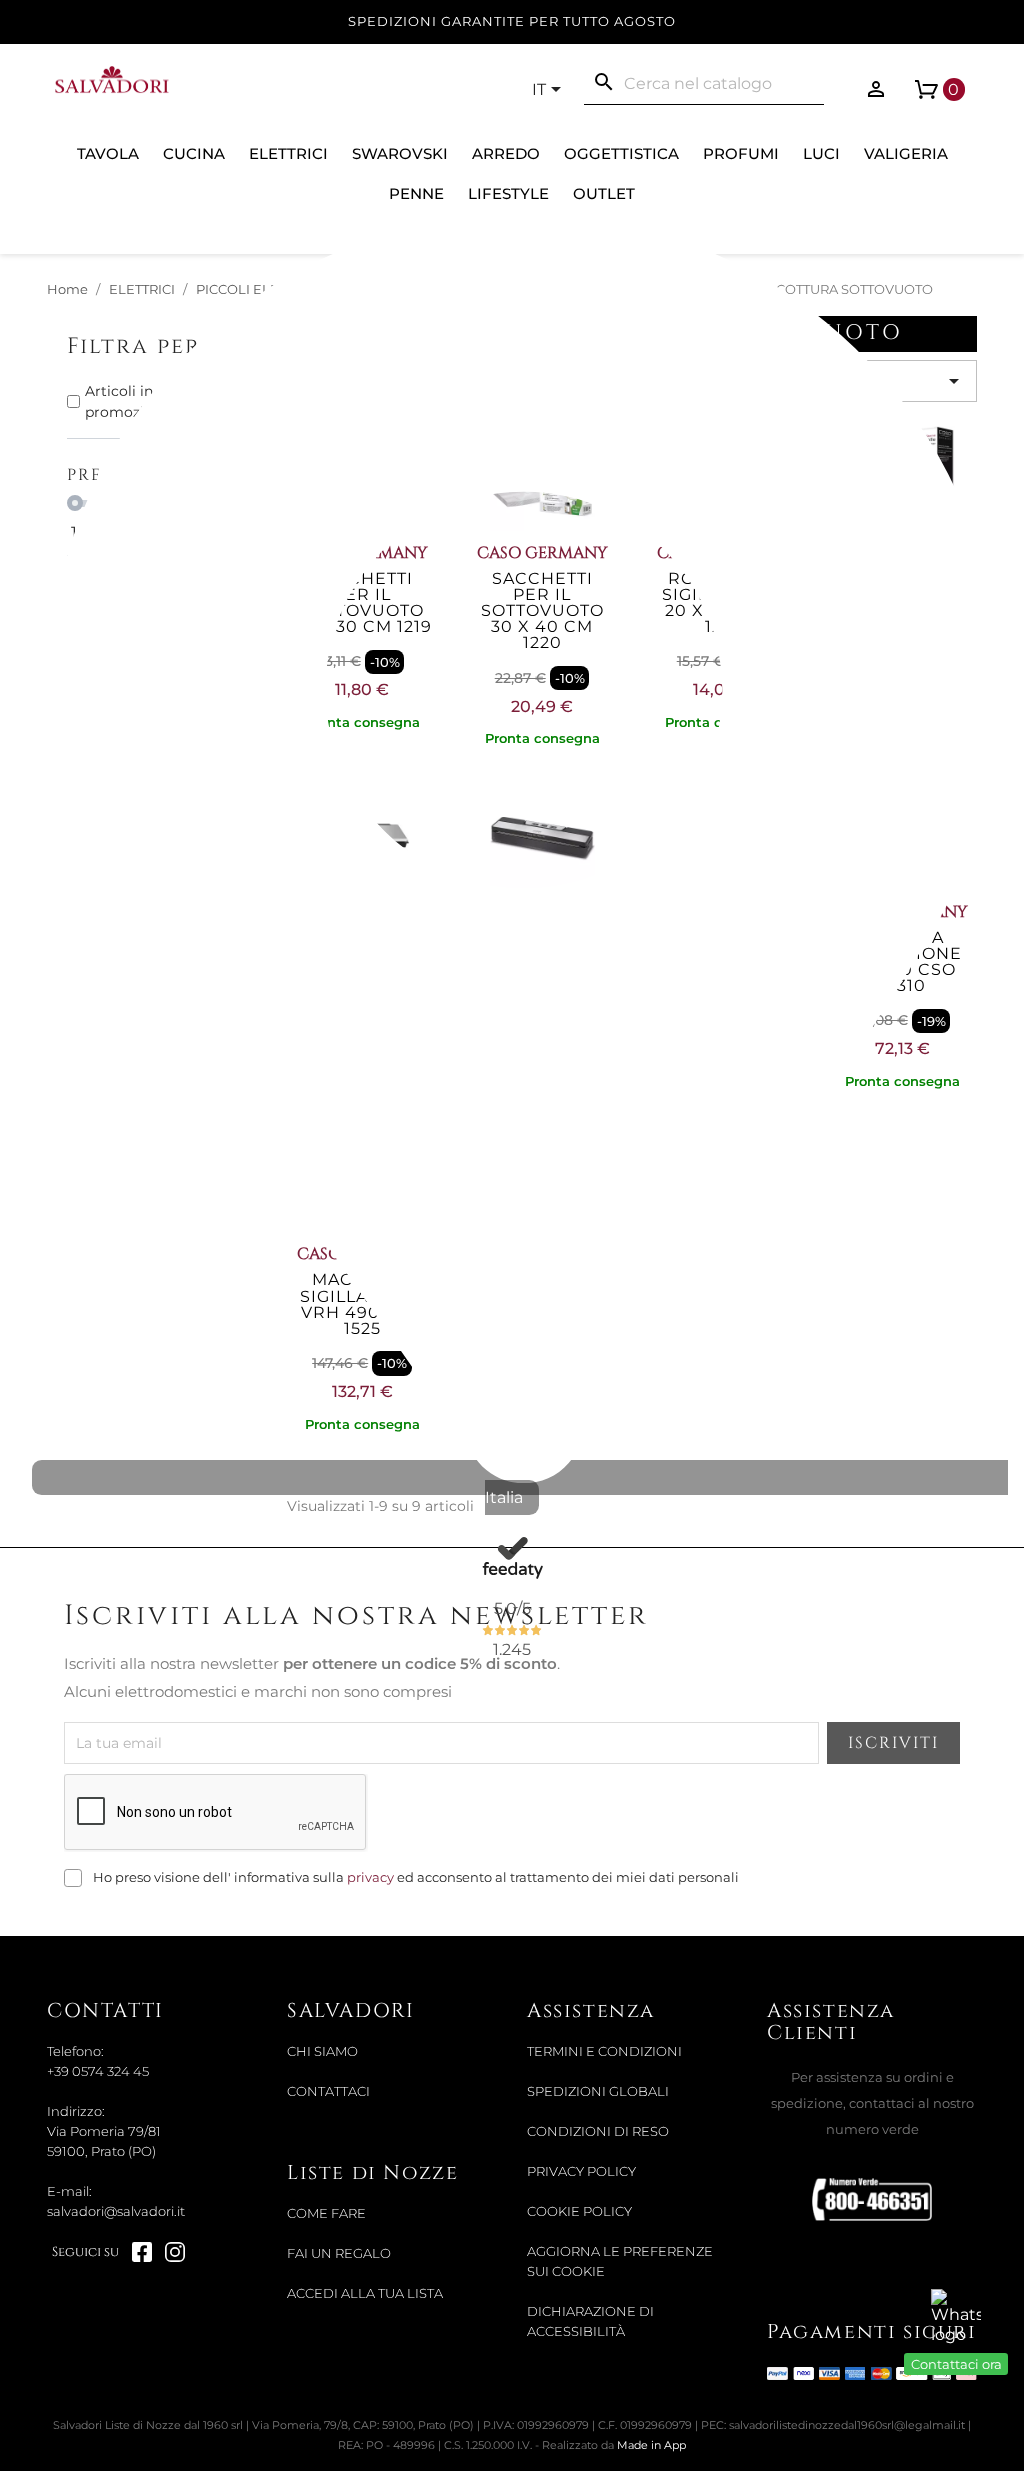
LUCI (821, 153)
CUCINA (194, 153)
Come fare (326, 2213)
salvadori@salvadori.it (116, 2211)
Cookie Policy (579, 2211)
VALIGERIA (906, 153)
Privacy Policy (581, 2171)
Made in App (651, 2445)
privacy (370, 1877)
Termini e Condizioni (604, 2051)
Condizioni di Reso (598, 2131)
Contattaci (328, 2091)
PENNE (416, 193)
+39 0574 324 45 (98, 2071)
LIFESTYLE (508, 193)
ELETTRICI (288, 153)
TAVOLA (108, 153)
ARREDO (506, 153)
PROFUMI (741, 153)
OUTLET (604, 193)
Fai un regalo (339, 2253)
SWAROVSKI (400, 153)
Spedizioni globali (598, 2091)
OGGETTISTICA (621, 153)
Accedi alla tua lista (365, 2293)
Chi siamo (322, 2051)
